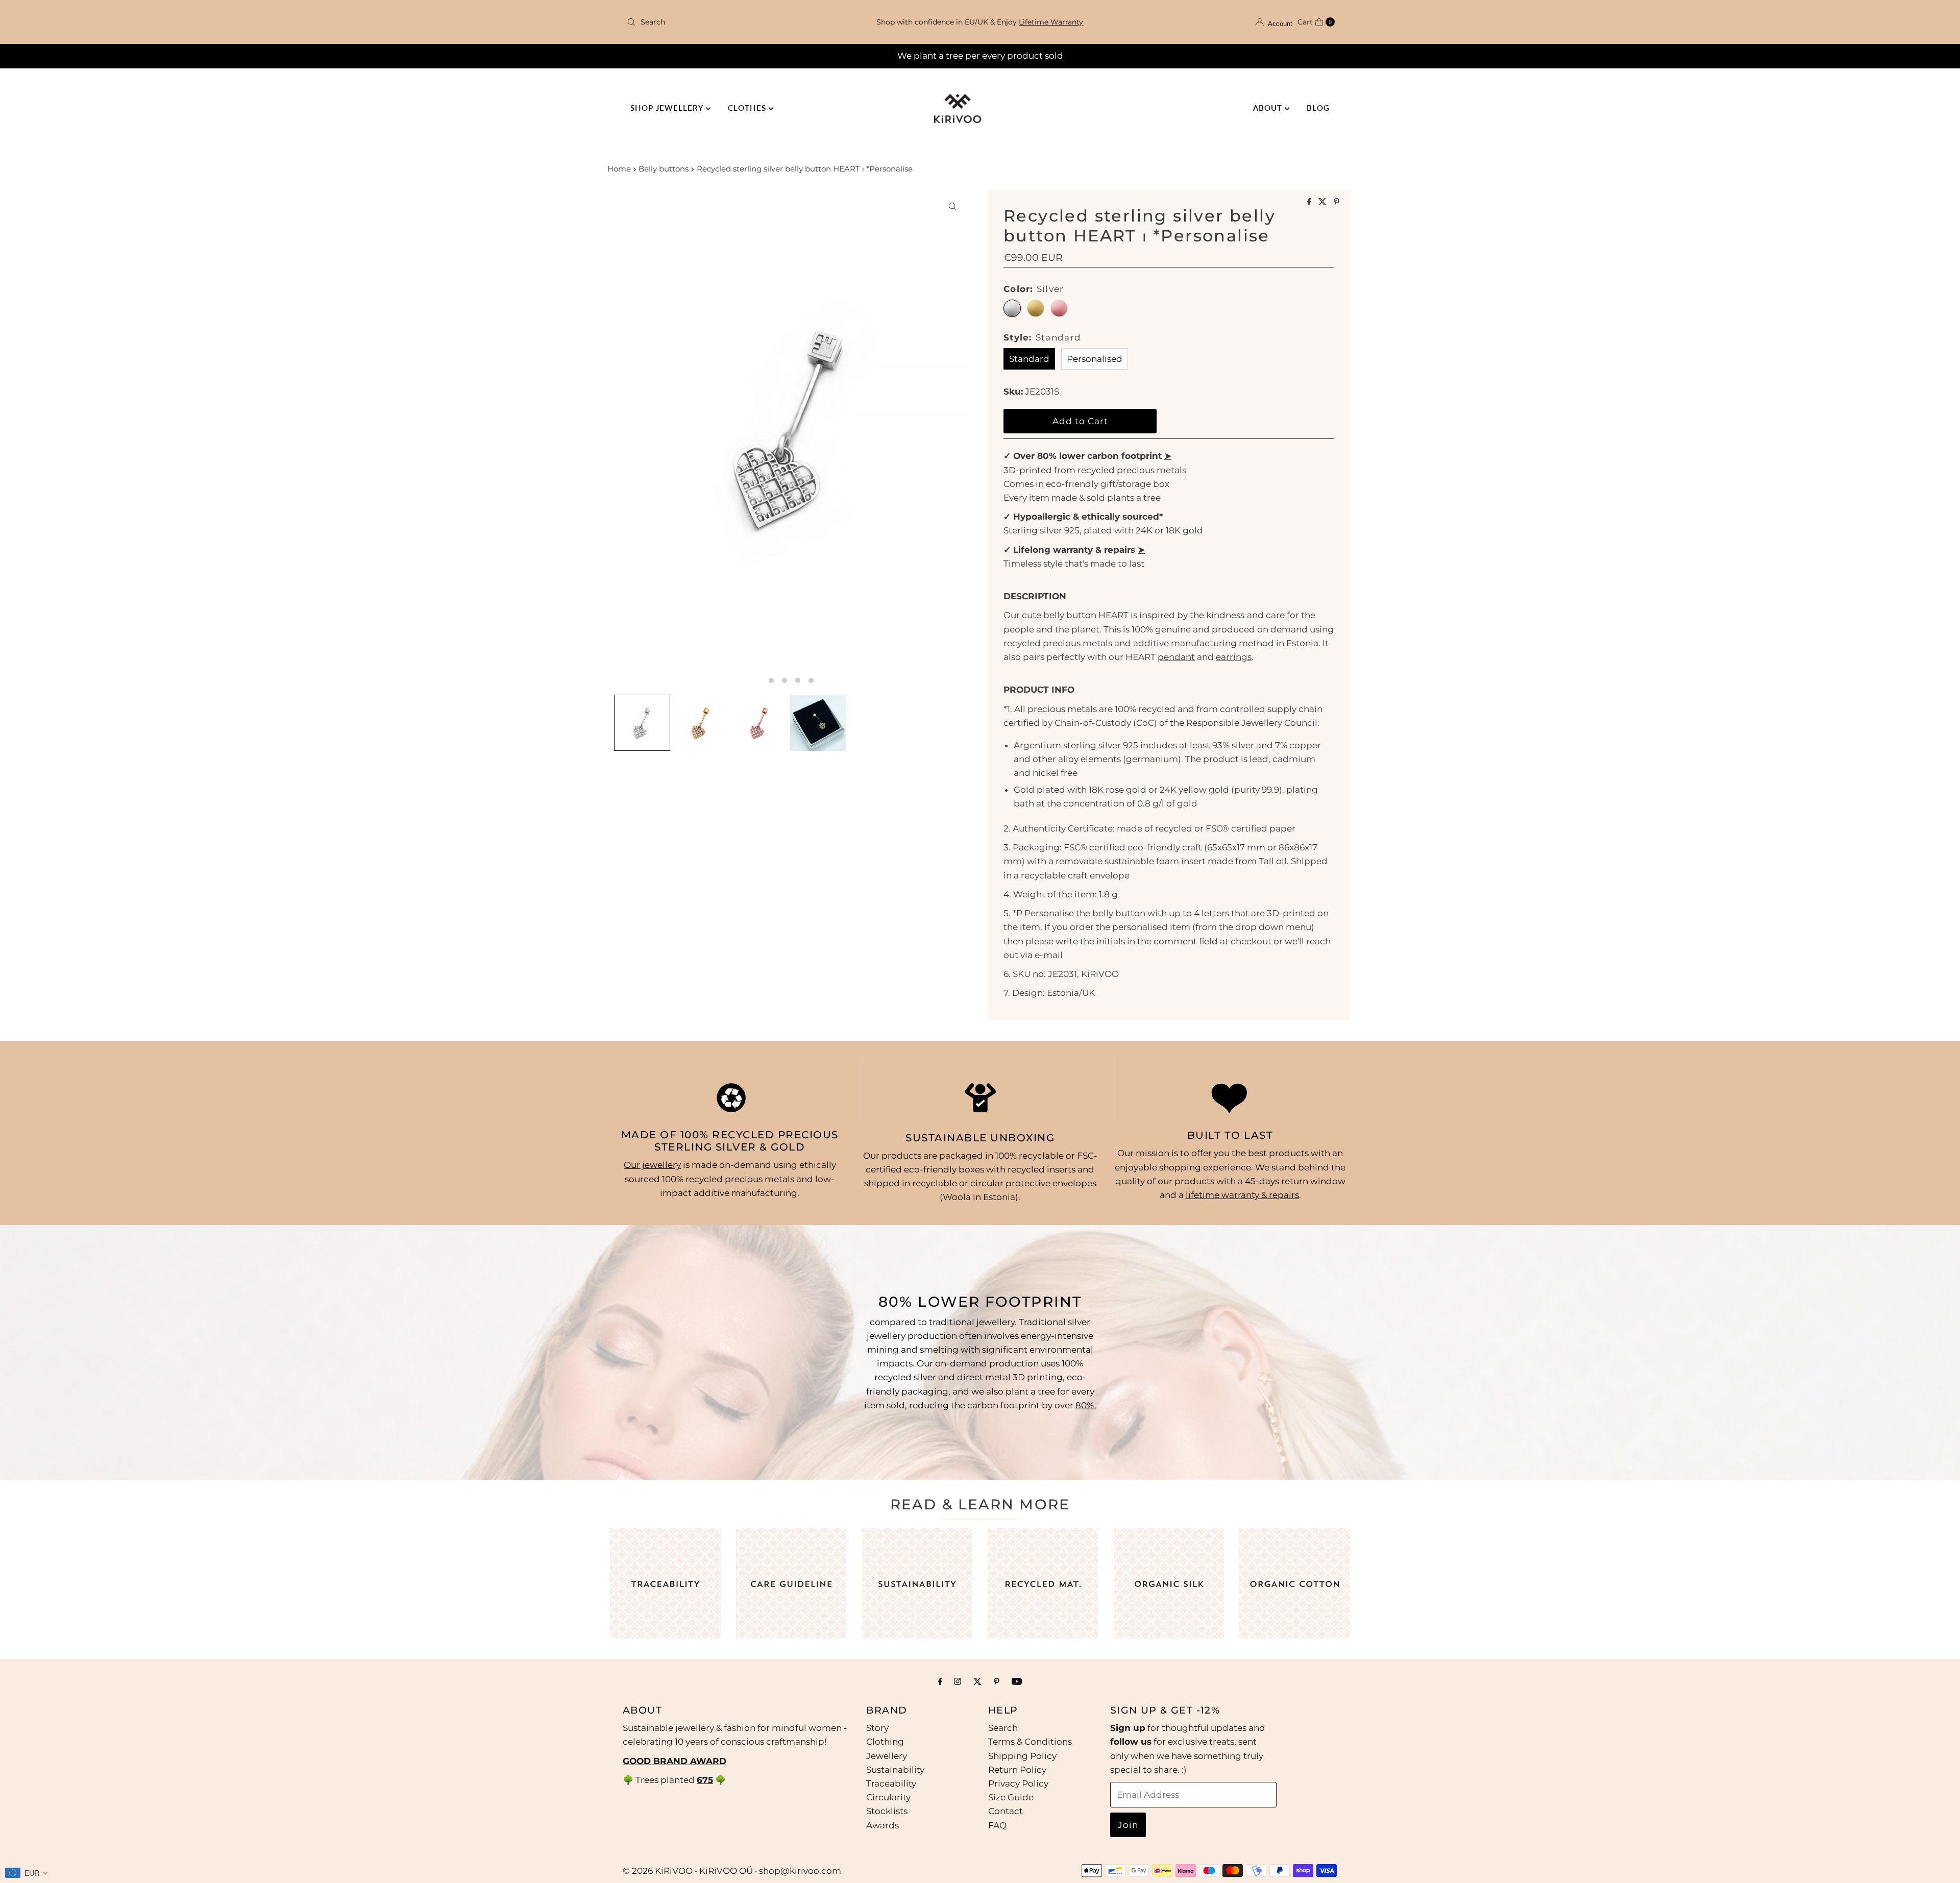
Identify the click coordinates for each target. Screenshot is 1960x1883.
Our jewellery (652, 1165)
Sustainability (895, 1770)
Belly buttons (664, 169)
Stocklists (887, 1812)
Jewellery (887, 1756)
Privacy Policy (1018, 1783)
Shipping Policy (1022, 1756)
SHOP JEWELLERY (668, 108)
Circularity (888, 1797)
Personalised (1095, 359)
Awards (883, 1825)
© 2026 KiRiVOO (658, 1871)
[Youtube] (1017, 1681)
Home (619, 169)
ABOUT (1269, 108)
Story (877, 1728)
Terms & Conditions (1030, 1742)
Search (1003, 1728)
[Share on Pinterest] (1337, 202)
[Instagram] (958, 1681)
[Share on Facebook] (1310, 202)
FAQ (997, 1825)
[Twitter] (977, 1681)
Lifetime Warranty (1051, 22)
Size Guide (1011, 1797)
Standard (1029, 359)
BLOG (1318, 108)
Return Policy (1017, 1770)
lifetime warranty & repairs (1242, 1195)
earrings (1234, 657)
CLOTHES (748, 108)
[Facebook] (940, 1681)
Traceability (891, 1783)
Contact (1006, 1812)
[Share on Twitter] (1324, 202)
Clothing (885, 1742)
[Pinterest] (997, 1681)
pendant (1176, 657)
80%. (1086, 1405)
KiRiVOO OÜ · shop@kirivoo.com (770, 1871)
